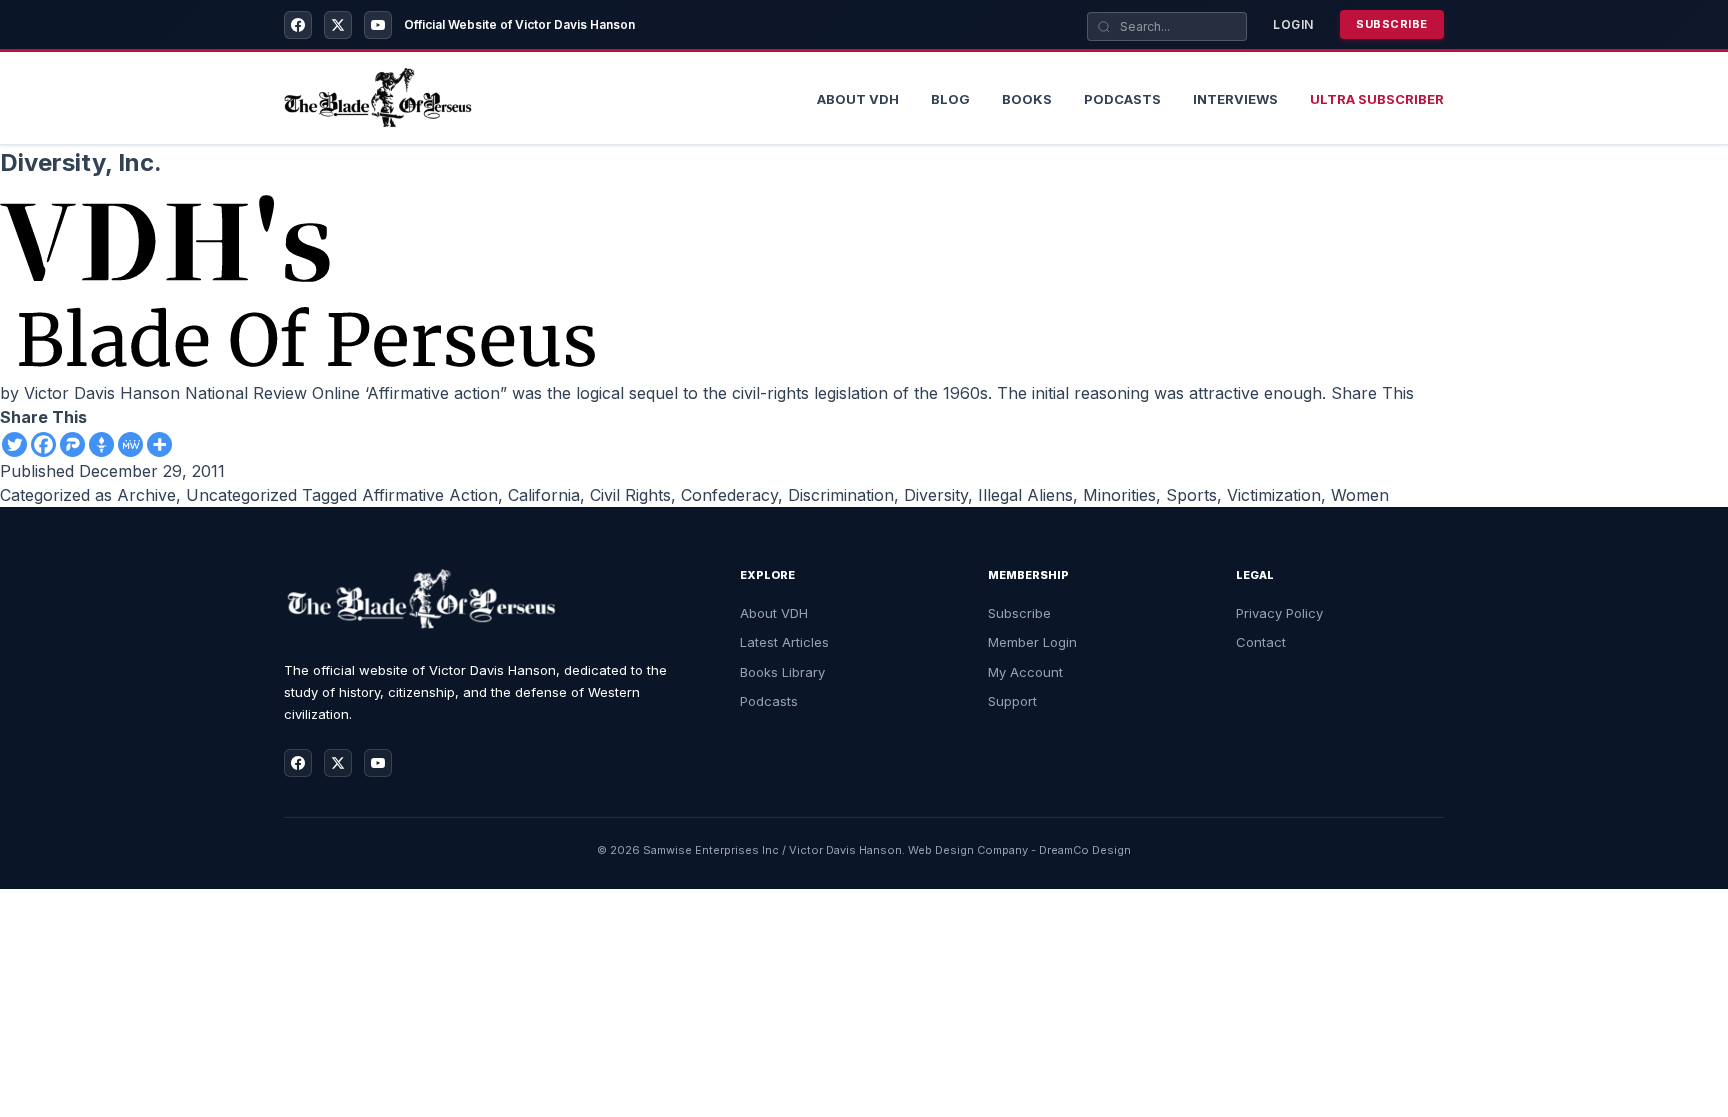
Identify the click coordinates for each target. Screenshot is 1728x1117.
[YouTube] (378, 25)
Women (1360, 495)
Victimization (1274, 495)
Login (1293, 24)
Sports (1191, 495)
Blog (950, 99)
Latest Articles (784, 642)
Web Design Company (968, 850)
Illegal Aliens (1025, 495)
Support (1012, 701)
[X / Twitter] (338, 25)
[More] (159, 444)
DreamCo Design (1085, 850)
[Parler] (72, 444)
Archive (146, 495)
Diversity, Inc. (81, 162)
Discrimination (841, 495)
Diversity (936, 495)
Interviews (1235, 99)
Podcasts (1122, 99)
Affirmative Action (430, 495)
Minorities (1119, 495)
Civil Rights (630, 495)
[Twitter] (14, 444)
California (544, 495)
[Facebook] (298, 25)
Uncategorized (241, 495)
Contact (1261, 642)
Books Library (782, 672)
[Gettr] (101, 444)
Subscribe (1392, 24)
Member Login (1032, 642)
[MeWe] (130, 444)
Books (1027, 99)
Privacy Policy (1279, 613)
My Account (1025, 672)
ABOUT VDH (858, 99)
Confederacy (729, 495)
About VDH (774, 613)
